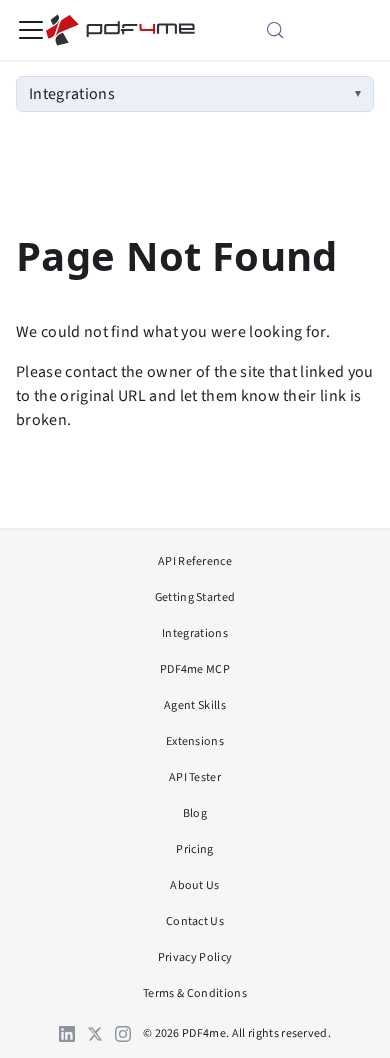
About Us (195, 885)
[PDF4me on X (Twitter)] (95, 1034)
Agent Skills (195, 705)
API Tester (195, 777)
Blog (195, 813)
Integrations (72, 94)
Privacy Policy (195, 957)
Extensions (195, 741)
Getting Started (195, 597)
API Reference (195, 561)
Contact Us (195, 921)
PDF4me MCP (195, 669)
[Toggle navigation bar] (31, 30)
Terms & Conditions (195, 993)
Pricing (194, 849)
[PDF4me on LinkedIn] (67, 1034)
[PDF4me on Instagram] (123, 1034)
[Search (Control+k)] (299, 30)
